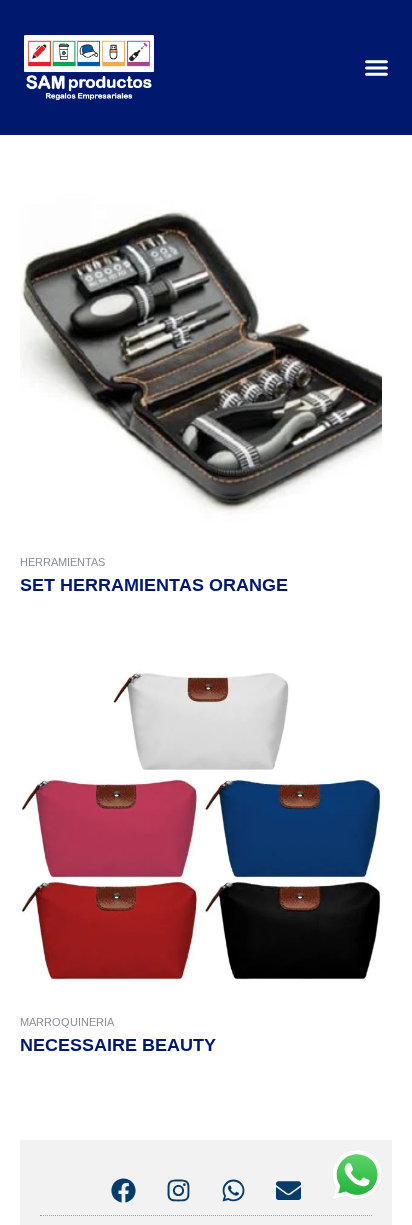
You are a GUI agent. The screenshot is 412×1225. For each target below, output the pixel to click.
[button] (377, 68)
